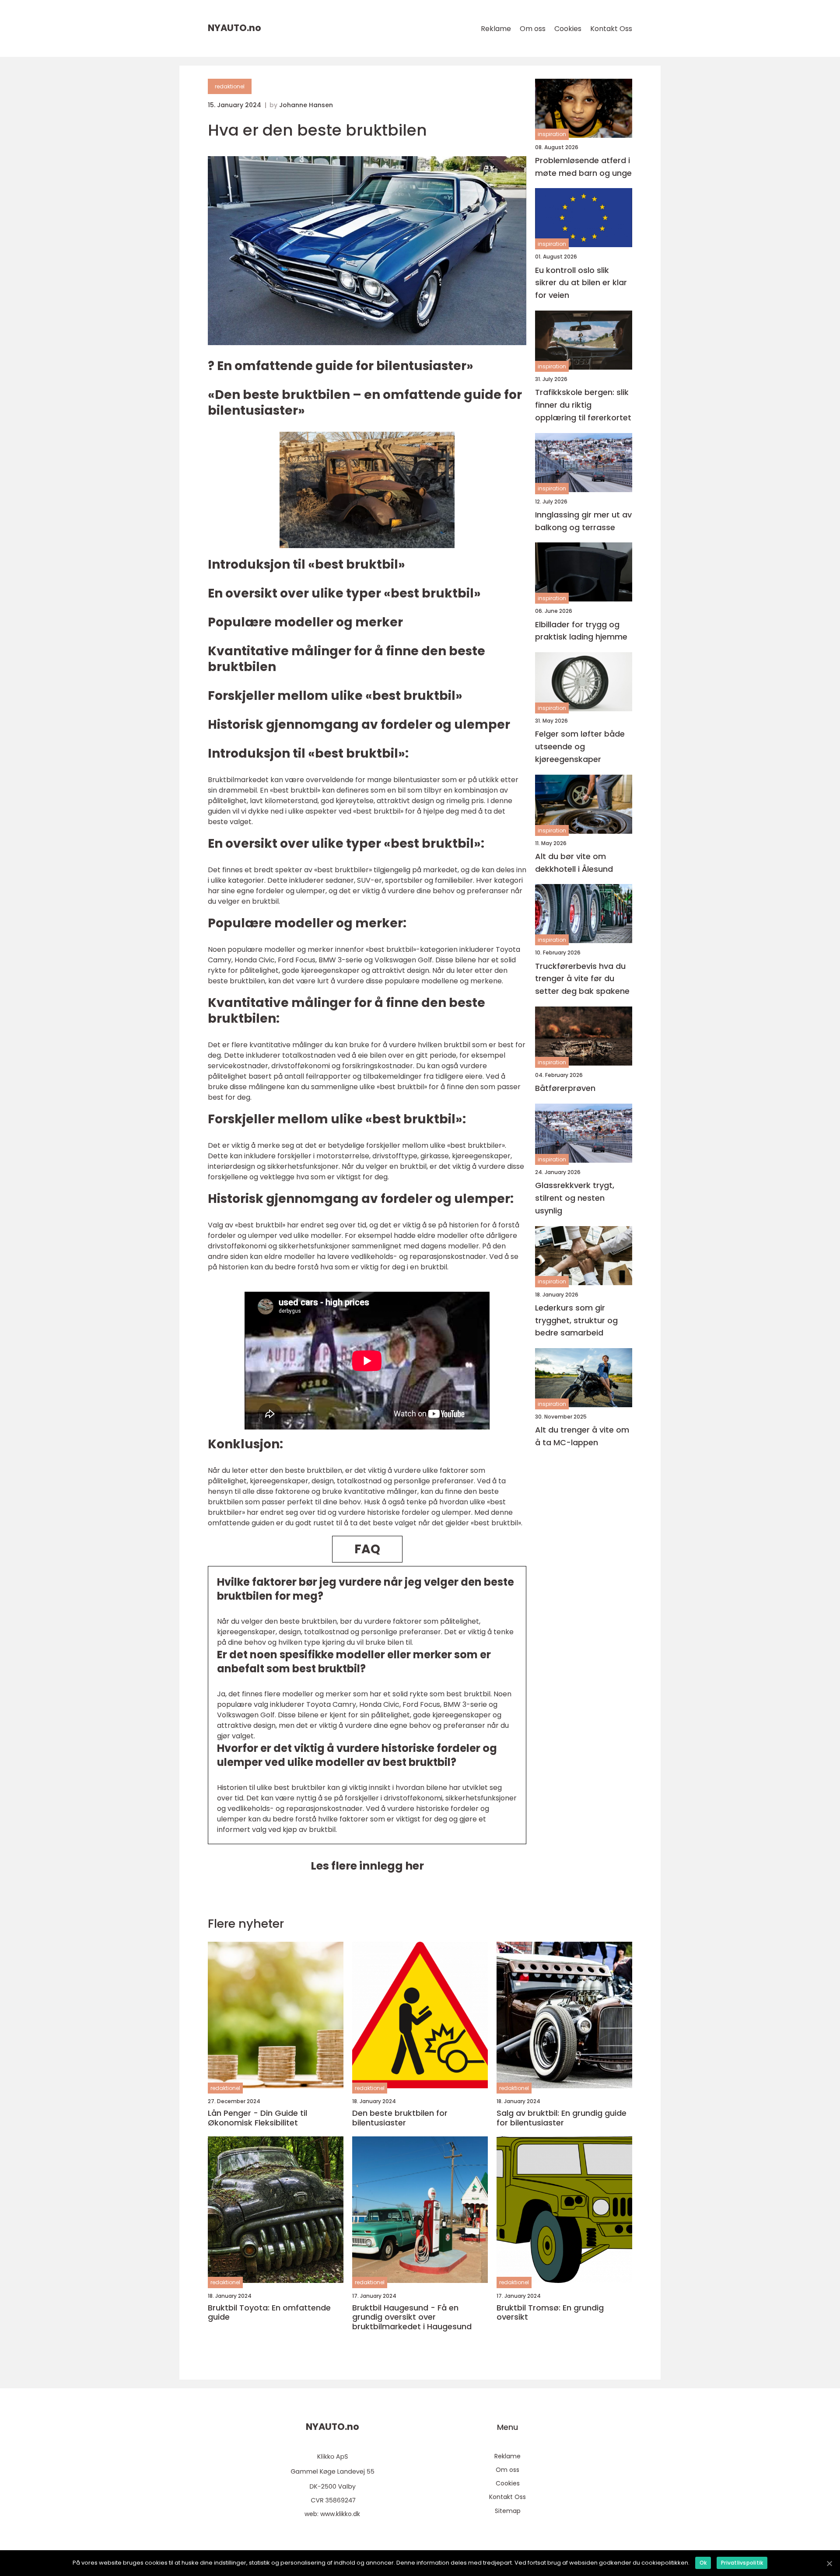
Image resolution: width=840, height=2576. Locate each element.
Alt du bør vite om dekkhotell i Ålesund (574, 863)
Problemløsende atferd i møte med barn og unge (583, 167)
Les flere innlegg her (367, 1866)
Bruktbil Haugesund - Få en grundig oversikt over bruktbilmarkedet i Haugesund (412, 2317)
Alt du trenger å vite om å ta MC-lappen (582, 1437)
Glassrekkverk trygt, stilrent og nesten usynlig (575, 1198)
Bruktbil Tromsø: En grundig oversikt (550, 2312)
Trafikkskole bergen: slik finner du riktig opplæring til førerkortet (583, 405)
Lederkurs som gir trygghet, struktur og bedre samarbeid (576, 1320)
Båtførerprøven (565, 1089)
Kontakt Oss (611, 29)
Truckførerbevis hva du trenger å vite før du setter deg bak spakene (582, 979)
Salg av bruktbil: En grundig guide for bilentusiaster (562, 2118)
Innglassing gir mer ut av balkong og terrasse (583, 521)
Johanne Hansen (306, 105)
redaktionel (230, 86)
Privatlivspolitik (742, 2563)
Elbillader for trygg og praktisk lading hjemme (581, 631)
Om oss (533, 29)
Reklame (496, 29)
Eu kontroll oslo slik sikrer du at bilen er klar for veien (581, 283)
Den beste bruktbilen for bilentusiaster (400, 2118)
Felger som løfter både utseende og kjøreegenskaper (580, 747)
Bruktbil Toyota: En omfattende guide (269, 2312)
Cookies (568, 29)
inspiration (552, 135)
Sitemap (508, 2511)
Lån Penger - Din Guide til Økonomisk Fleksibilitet (257, 2118)
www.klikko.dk (340, 2514)
